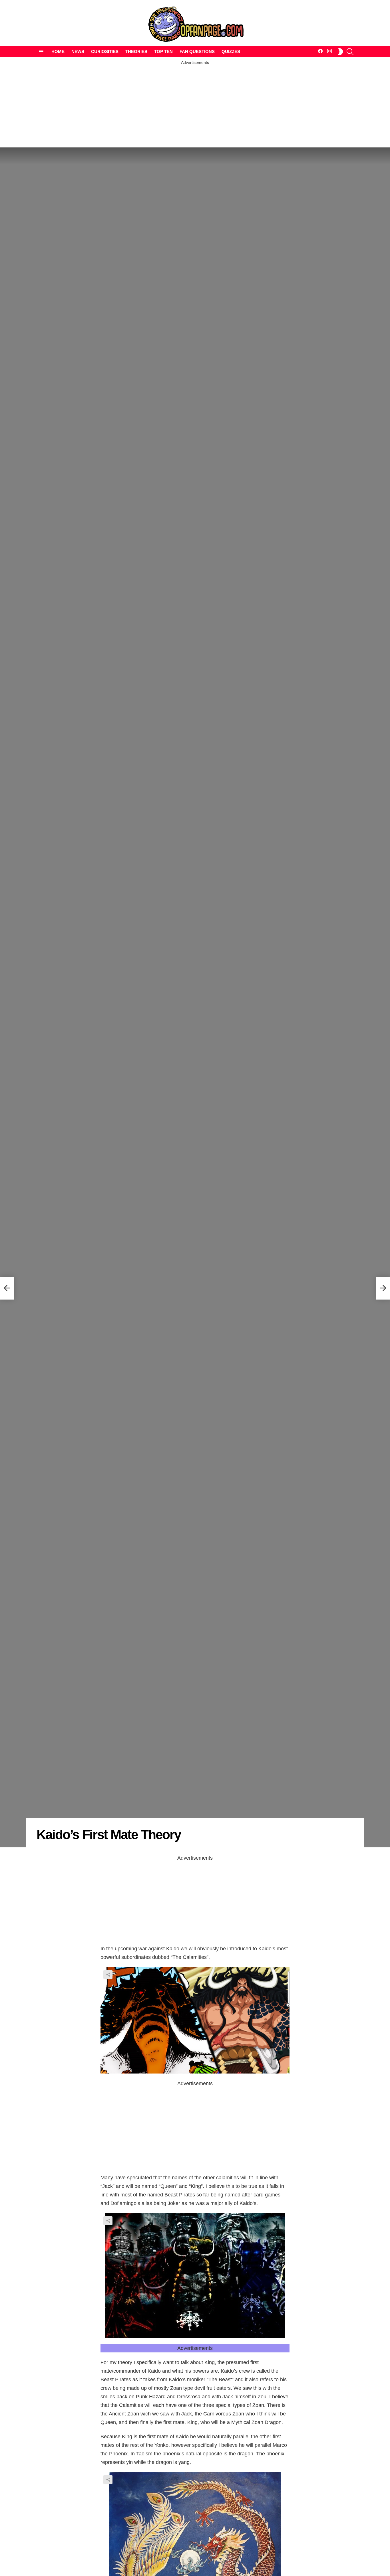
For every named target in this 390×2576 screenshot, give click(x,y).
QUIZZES (231, 51)
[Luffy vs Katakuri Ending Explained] (7, 1288)
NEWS (78, 51)
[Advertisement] (195, 105)
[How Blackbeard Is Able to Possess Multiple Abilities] (383, 1288)
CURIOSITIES (105, 51)
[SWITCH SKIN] (340, 52)
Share (108, 1975)
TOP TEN (163, 51)
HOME (58, 51)
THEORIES (136, 51)
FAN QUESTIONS (197, 51)
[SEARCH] (350, 52)
